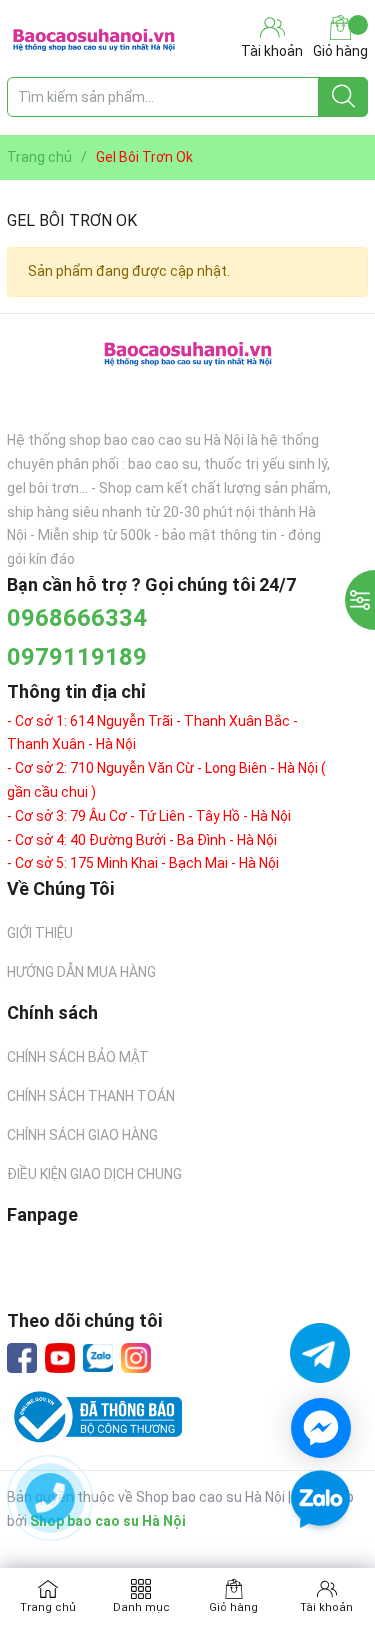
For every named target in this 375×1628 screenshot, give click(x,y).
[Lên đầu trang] (320, 1558)
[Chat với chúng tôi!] (321, 1428)
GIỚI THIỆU (40, 933)
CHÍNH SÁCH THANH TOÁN (91, 1096)
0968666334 (77, 618)
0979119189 (77, 657)
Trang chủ (48, 1607)
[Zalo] (98, 1359)
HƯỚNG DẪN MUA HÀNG (81, 972)
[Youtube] (60, 1358)
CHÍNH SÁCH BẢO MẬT (78, 1057)
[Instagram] (136, 1358)
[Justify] (343, 97)
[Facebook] (22, 1358)
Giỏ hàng (340, 51)
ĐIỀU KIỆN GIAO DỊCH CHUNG (94, 1174)
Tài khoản (326, 1607)
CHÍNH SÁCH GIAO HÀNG (82, 1135)
